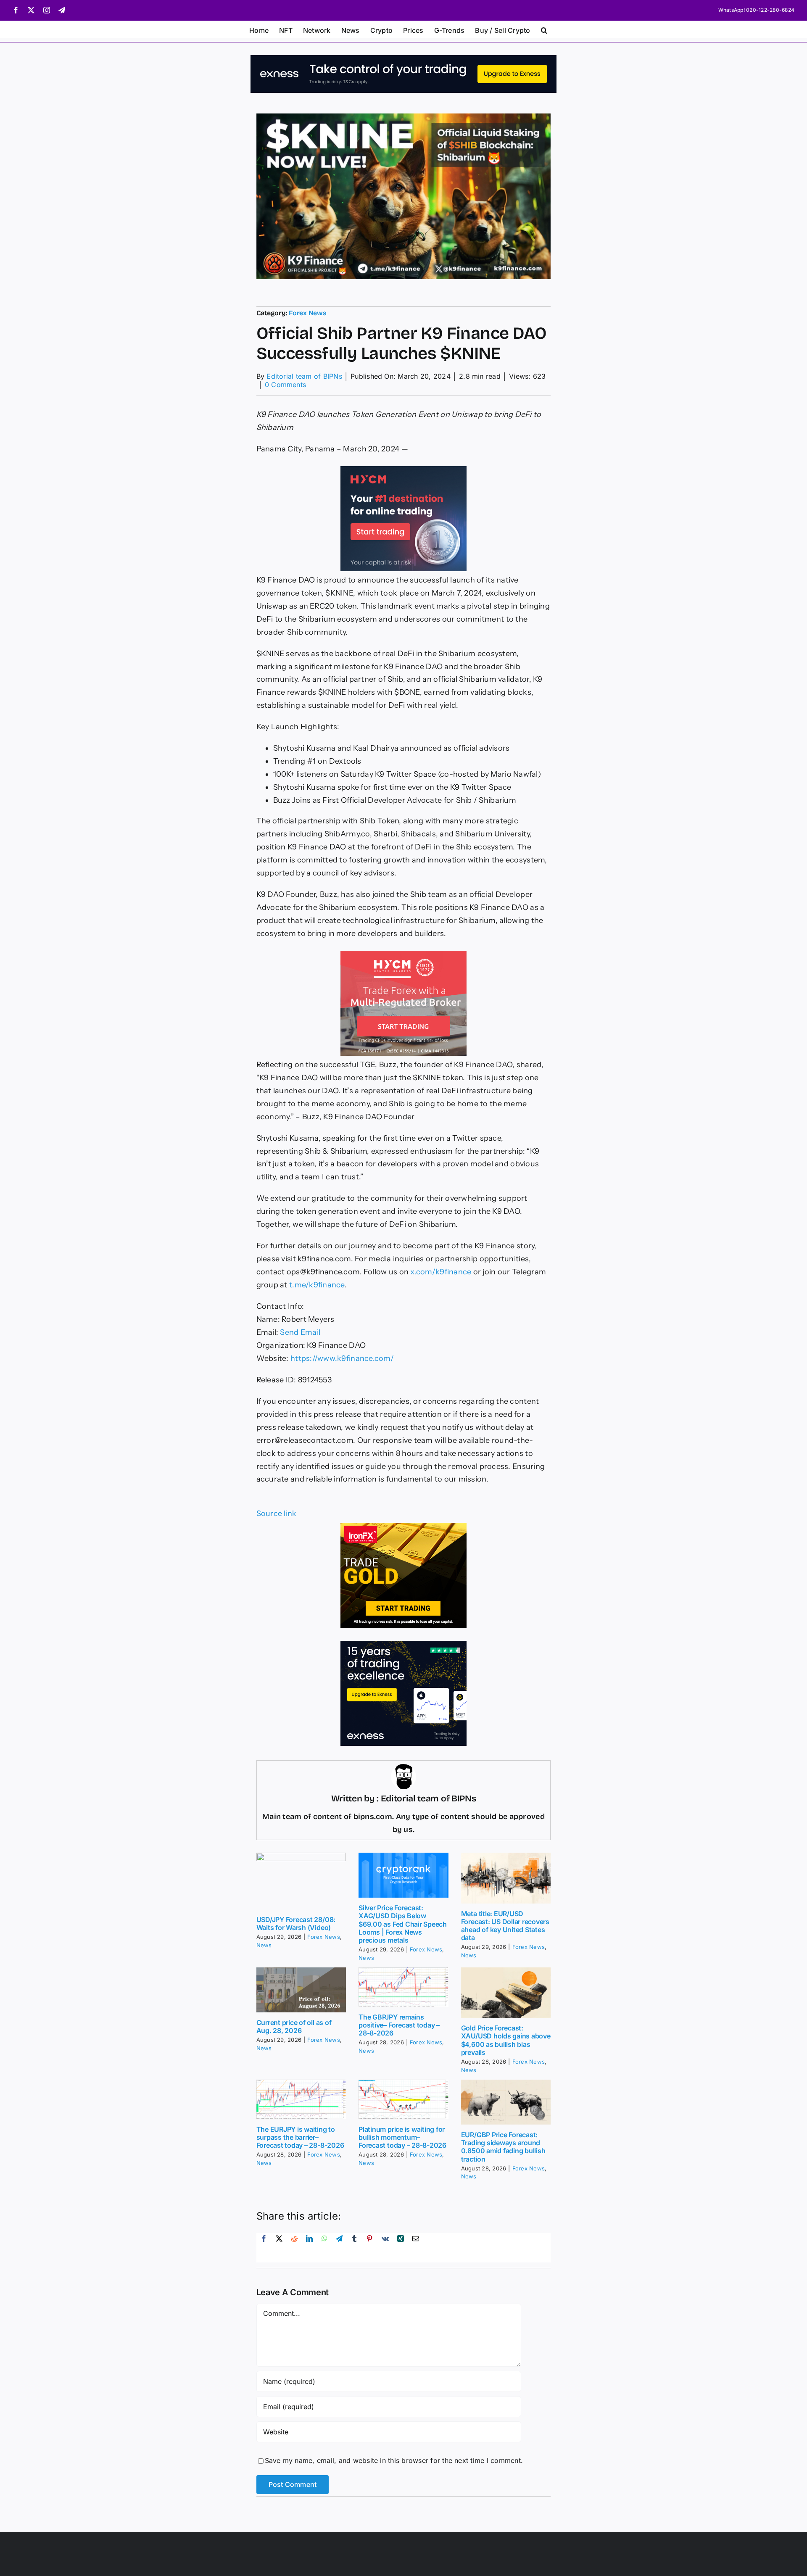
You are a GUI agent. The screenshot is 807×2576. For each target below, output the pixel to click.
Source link (277, 1513)
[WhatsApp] (324, 2248)
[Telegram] (339, 2248)
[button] (544, 29)
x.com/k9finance (440, 1272)
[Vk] (385, 2248)
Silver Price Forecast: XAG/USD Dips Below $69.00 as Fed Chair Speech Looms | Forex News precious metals (403, 1924)
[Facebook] (264, 2248)
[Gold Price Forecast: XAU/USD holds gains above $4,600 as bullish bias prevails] (506, 1993)
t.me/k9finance (317, 1285)
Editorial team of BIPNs (304, 376)
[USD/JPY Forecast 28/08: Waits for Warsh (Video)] (301, 1881)
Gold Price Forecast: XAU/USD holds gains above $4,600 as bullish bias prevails (506, 2040)
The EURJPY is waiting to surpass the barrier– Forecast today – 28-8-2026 (300, 2137)
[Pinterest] (369, 2248)
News (264, 1945)
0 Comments (285, 385)
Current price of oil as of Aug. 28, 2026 (294, 2026)
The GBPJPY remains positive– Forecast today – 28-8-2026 (399, 2025)
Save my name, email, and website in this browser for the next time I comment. (394, 2460)
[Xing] (401, 2248)
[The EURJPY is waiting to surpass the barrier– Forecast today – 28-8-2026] (301, 2099)
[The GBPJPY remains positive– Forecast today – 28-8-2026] (403, 1987)
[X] (279, 2248)
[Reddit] (294, 2248)
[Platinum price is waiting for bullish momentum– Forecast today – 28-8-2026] (403, 2099)
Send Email (300, 1332)
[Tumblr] (354, 2248)
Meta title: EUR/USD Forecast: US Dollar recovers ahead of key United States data (505, 1926)
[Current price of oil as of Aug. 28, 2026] (301, 1990)
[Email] (416, 2248)
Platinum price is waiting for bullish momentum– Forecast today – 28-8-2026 (402, 2137)
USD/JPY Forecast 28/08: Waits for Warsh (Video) (296, 1923)
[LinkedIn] (309, 2248)
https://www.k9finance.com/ (342, 1358)
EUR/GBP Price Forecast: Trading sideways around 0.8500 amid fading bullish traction (503, 2147)
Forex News (308, 313)
